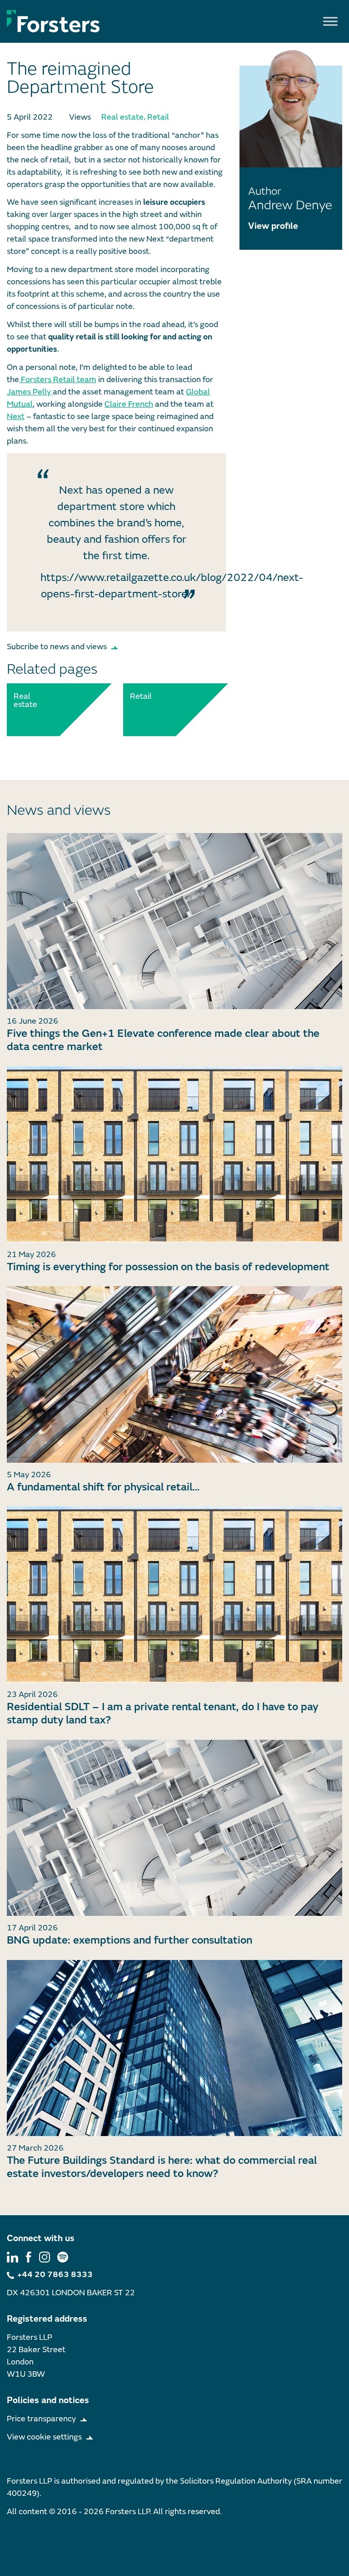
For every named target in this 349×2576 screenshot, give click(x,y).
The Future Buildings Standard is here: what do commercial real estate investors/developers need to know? (162, 2167)
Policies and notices (48, 2400)
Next (16, 417)
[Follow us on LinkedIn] (12, 2257)
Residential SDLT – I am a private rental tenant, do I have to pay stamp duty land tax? (162, 1713)
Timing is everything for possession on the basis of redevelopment (168, 1267)
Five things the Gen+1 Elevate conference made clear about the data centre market (163, 1040)
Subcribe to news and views (57, 647)
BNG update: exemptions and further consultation (130, 1940)
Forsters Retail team (58, 380)
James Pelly (30, 392)
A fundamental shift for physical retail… (103, 1487)
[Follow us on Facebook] (29, 2257)
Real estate (122, 117)
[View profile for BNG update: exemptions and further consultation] (174, 1828)
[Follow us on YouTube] (63, 2257)
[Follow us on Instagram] (45, 2257)
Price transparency (41, 2419)
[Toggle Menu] (330, 21)
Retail (158, 117)
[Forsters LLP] (53, 21)
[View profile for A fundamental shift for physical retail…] (174, 1374)
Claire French (129, 404)
